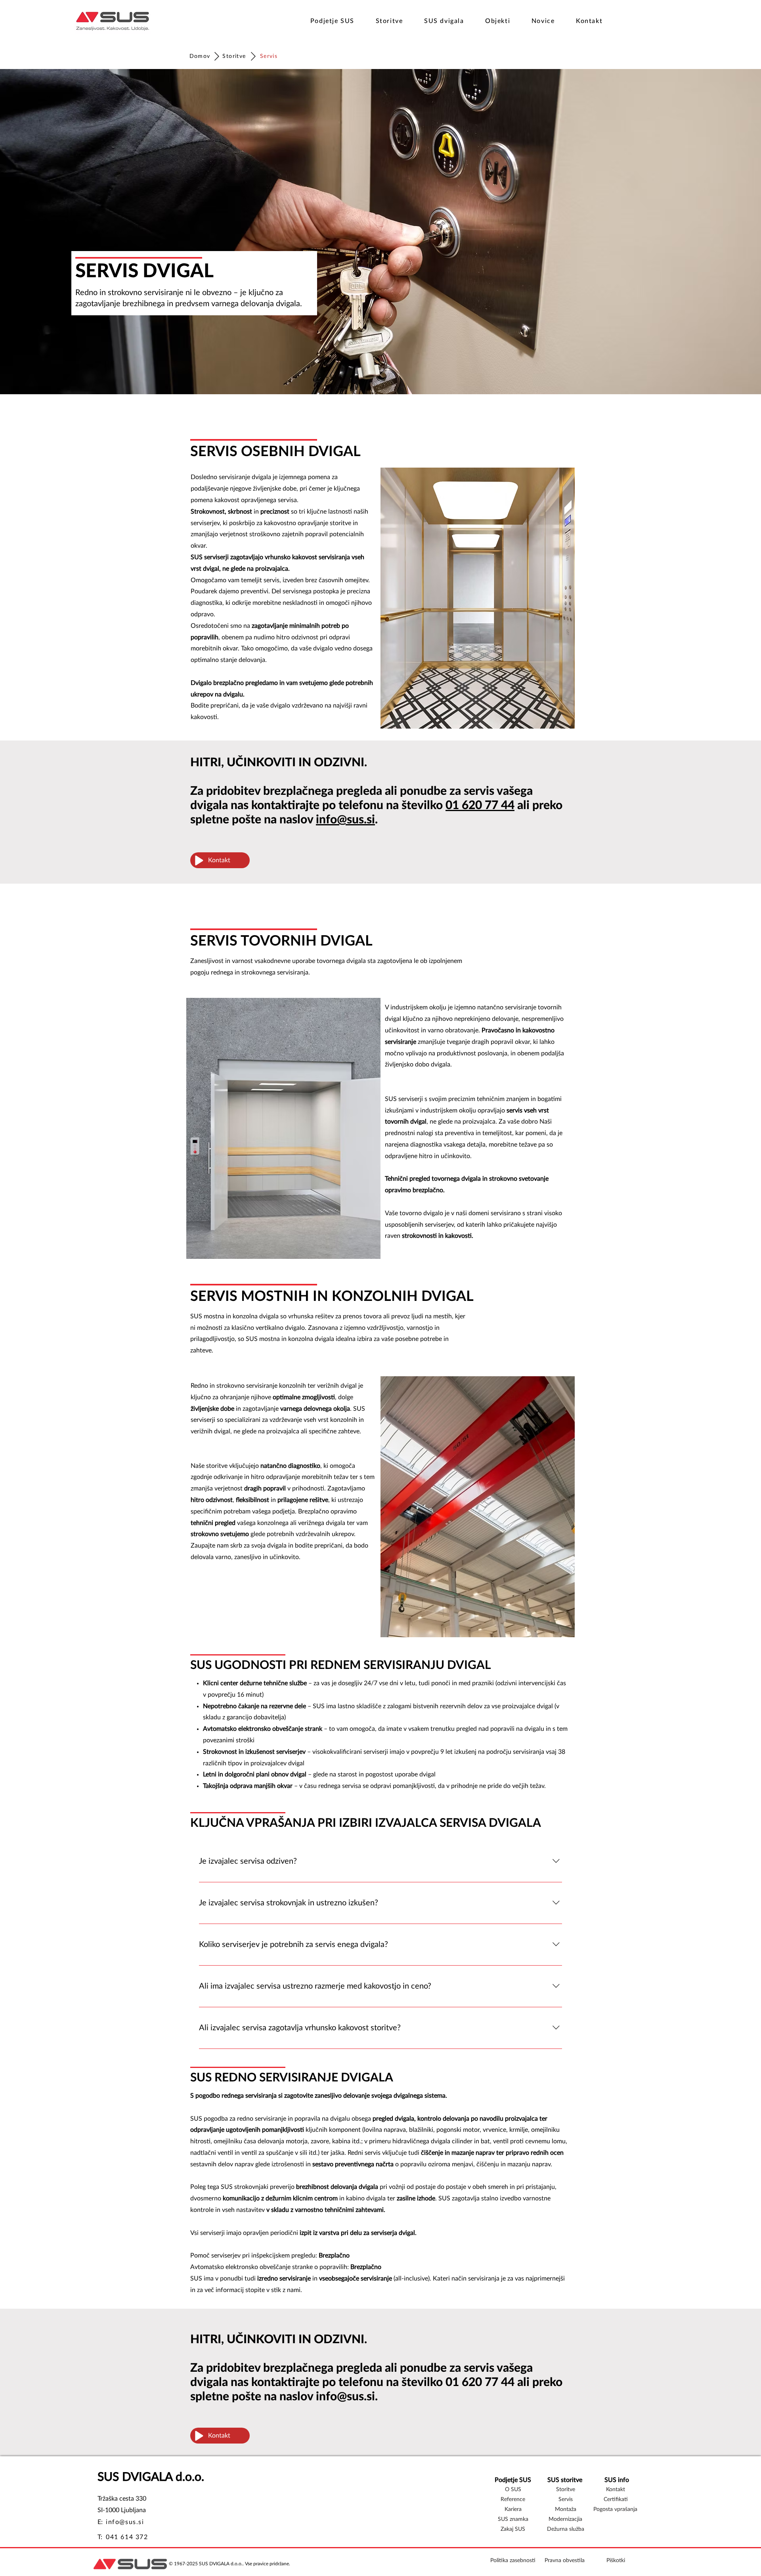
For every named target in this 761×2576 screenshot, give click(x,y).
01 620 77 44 (480, 806)
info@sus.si (345, 820)
